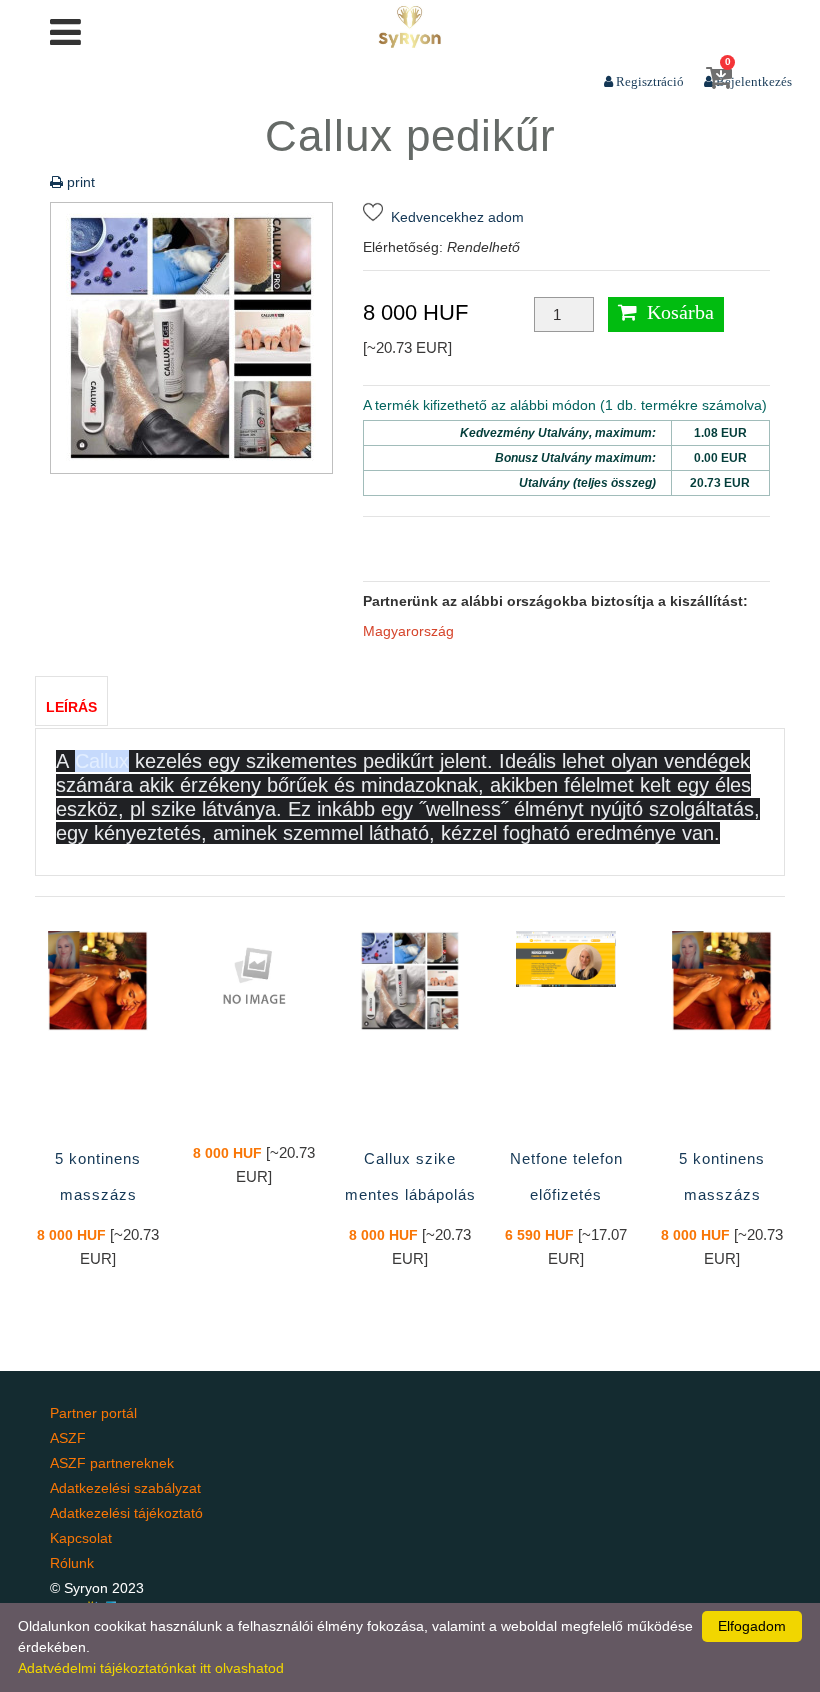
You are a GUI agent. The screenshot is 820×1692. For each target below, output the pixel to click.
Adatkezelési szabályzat (125, 1488)
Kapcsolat (81, 1538)
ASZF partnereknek (112, 1463)
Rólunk (72, 1563)
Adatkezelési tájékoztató (126, 1513)
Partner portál (93, 1413)
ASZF (68, 1438)
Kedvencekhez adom (453, 217)
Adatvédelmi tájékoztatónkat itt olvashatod (151, 1668)
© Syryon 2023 (97, 1588)
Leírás (71, 707)
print (79, 182)
